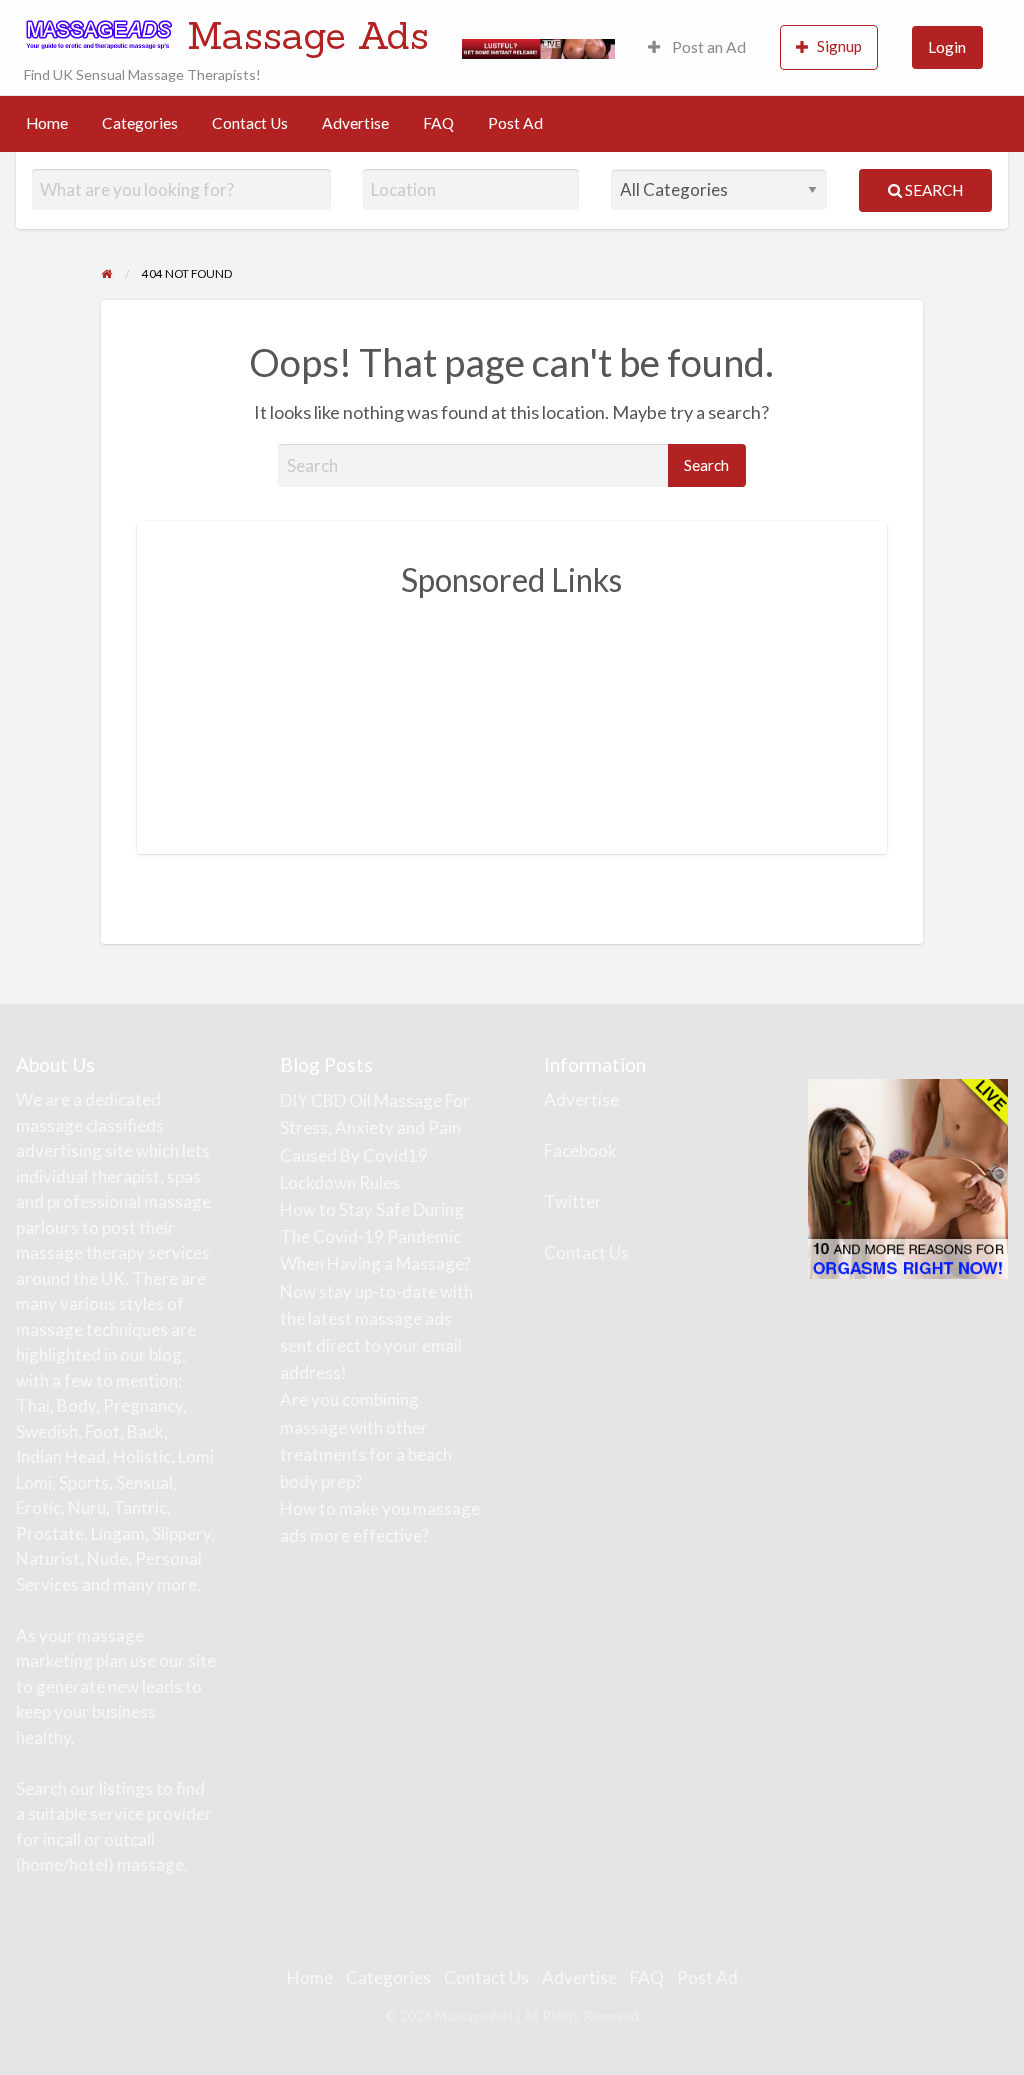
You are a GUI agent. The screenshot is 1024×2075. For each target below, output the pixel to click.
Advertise (355, 123)
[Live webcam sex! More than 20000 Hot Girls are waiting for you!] (538, 47)
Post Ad (515, 123)
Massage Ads (308, 35)
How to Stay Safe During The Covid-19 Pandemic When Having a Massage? (375, 1236)
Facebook (580, 1150)
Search (932, 190)
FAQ (438, 123)
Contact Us (250, 123)
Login (947, 47)
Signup (839, 46)
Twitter (573, 1201)
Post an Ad (707, 47)
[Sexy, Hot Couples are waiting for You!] (908, 1177)
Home (47, 123)
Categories (140, 123)
